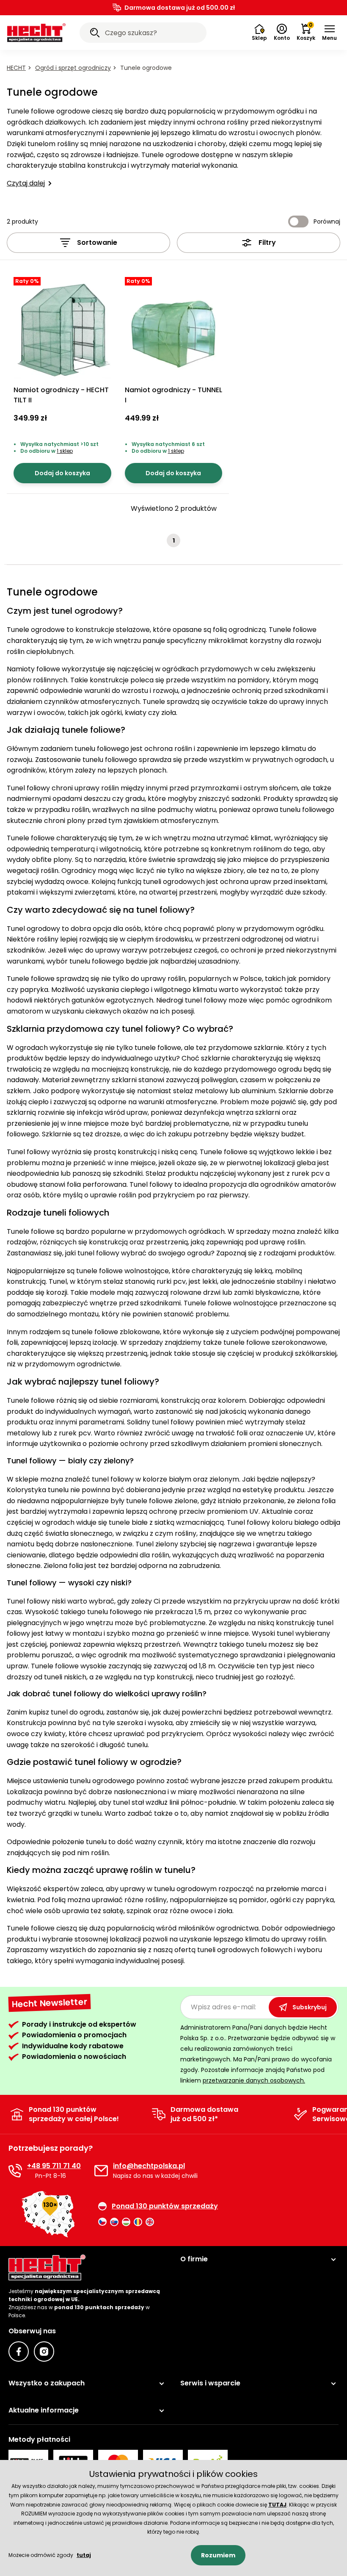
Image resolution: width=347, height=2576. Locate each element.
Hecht (16, 68)
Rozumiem (218, 2555)
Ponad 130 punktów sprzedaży (165, 2206)
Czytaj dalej (26, 183)
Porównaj (327, 222)
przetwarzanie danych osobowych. (254, 2080)
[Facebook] (19, 2352)
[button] (329, 33)
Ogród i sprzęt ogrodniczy (73, 68)
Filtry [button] (267, 242)
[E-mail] (101, 2171)
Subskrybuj (310, 2007)
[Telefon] (15, 2171)
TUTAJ (277, 2505)
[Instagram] (44, 2352)
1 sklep (65, 451)
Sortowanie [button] (97, 242)
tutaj (84, 2555)
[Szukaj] (95, 34)
